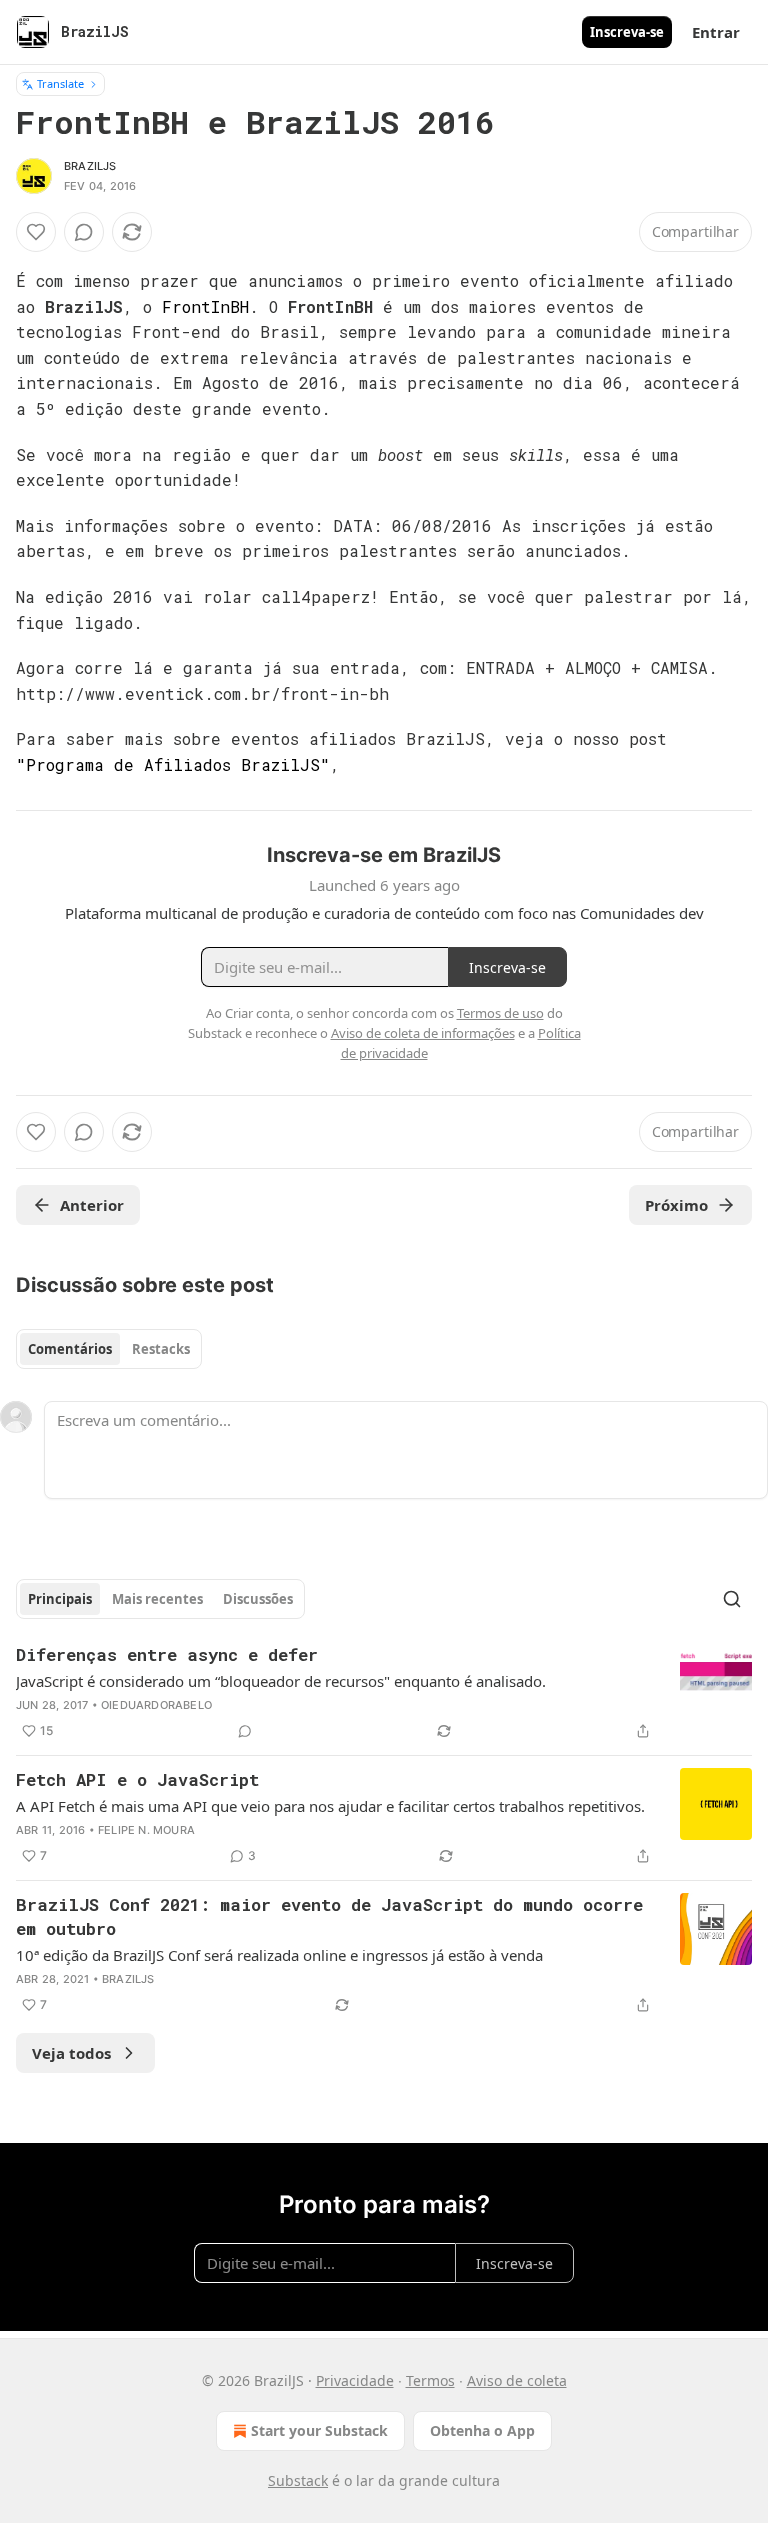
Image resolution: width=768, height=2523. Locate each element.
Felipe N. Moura (146, 1830)
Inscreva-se (627, 32)
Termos (430, 2380)
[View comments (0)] (84, 232)
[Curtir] (36, 232)
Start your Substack (319, 2430)
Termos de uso (500, 1013)
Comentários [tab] (70, 1349)
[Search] (732, 1599)
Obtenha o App (482, 2430)
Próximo (676, 1205)
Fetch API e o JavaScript (137, 1779)
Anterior (92, 1205)
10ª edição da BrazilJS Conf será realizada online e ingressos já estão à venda (279, 1955)
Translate (60, 83)
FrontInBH (205, 306)
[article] (384, 1693)
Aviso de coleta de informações (423, 1033)
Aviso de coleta (517, 2380)
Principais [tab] (60, 1599)
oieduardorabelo (156, 1705)
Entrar (716, 32)
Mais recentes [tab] (157, 1599)
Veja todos (71, 2053)
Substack (298, 2480)
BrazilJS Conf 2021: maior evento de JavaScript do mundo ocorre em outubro (329, 1916)
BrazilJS (90, 166)
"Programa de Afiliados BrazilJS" (173, 764)
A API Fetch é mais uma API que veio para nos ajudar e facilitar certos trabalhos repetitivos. (330, 1806)
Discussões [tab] (258, 1599)
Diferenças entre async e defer (167, 1654)
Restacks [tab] (161, 1349)
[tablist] (109, 1349)
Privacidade (355, 2380)
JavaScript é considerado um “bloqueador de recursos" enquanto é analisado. (281, 1681)
